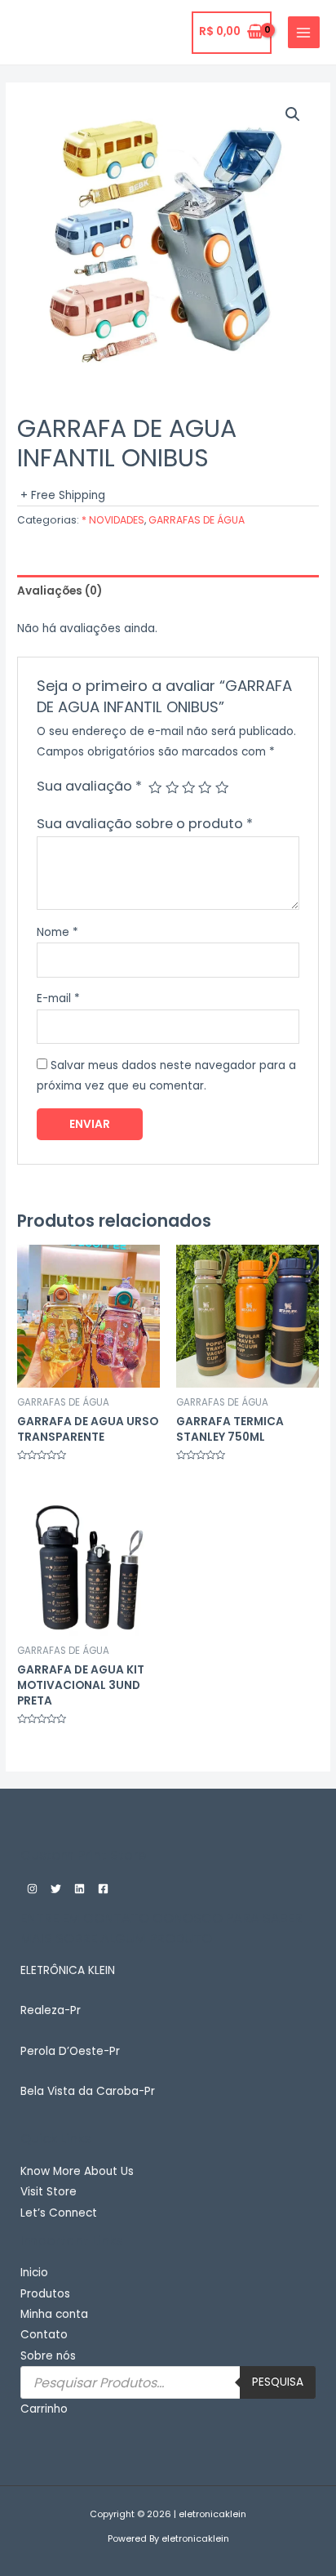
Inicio (34, 2273)
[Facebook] (103, 1889)
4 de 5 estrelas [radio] (205, 787)
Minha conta (54, 2314)
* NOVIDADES (113, 520)
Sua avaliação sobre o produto (145, 824)
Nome (57, 932)
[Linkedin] (80, 1889)
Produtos (45, 2294)
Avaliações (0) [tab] (60, 591)
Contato (44, 2335)
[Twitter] (56, 1889)
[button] (293, 114)
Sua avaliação (89, 786)
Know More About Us (77, 2171)
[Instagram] (32, 1889)
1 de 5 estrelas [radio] (155, 787)
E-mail (58, 998)
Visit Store (49, 2192)
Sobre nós (48, 2356)
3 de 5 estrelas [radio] (188, 787)
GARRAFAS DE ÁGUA (197, 520)
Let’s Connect (59, 2213)
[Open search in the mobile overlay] (168, 2382)
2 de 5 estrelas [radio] (172, 787)
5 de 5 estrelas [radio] (222, 787)
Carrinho (44, 2409)
